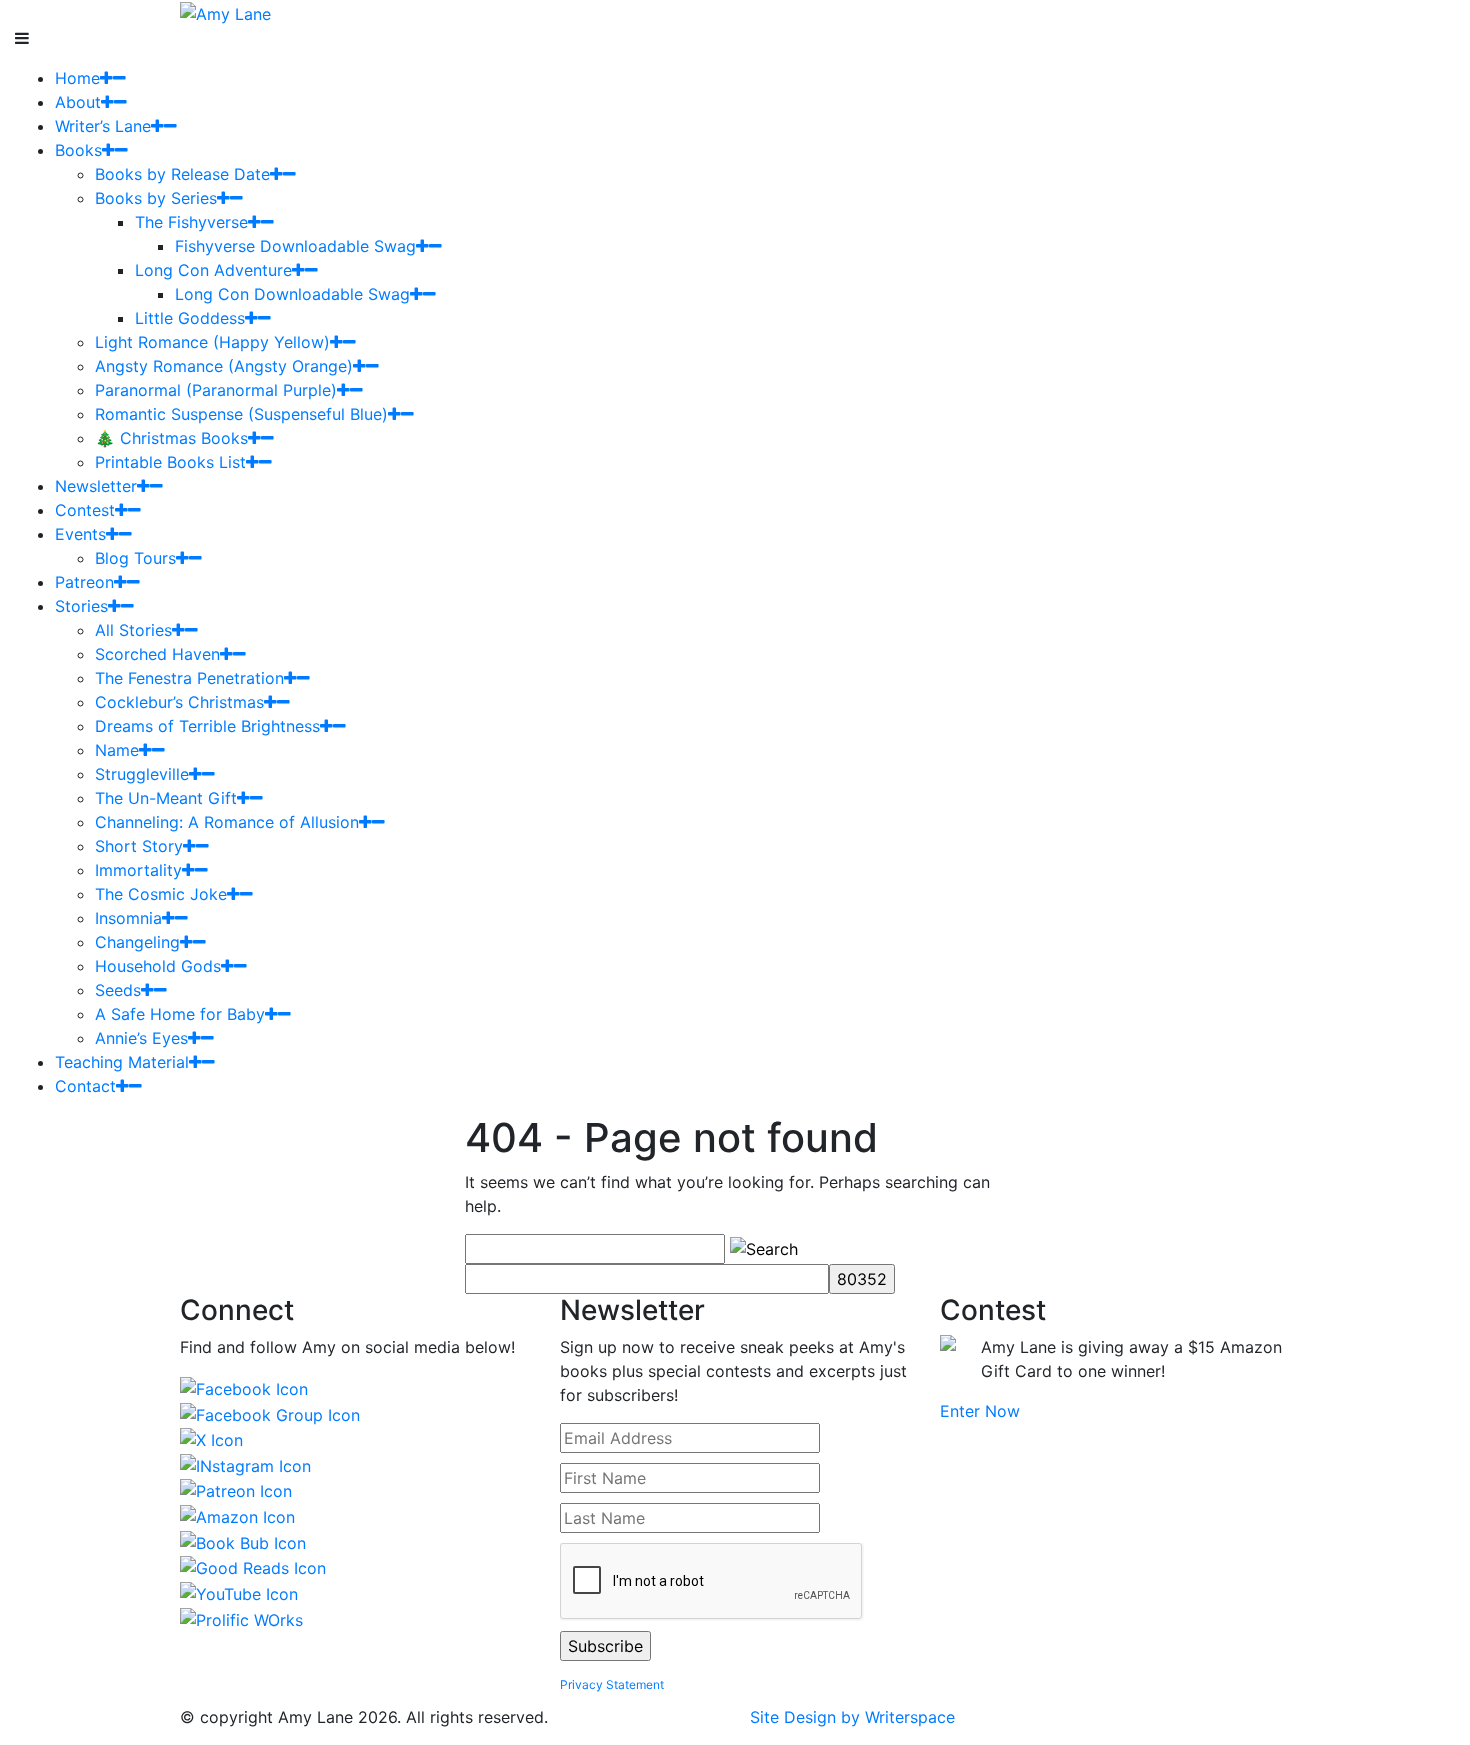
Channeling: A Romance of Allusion (227, 822)
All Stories (133, 630)
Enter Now (980, 1411)
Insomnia (128, 918)
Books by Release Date (182, 174)
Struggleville (142, 774)
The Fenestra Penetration (189, 678)
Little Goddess (190, 318)
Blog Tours (135, 558)
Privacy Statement (612, 1684)
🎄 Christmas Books (171, 438)
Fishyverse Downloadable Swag (295, 246)
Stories (81, 606)
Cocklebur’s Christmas (179, 702)
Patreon (84, 582)
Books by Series (156, 198)
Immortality (138, 870)
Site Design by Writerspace (852, 1717)
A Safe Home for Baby (180, 1014)
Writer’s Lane (103, 126)
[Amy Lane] (225, 12)
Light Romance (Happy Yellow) (212, 342)
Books (78, 150)
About (78, 102)
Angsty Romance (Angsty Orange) (224, 366)
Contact (85, 1086)
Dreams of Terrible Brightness (207, 726)
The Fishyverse (191, 222)
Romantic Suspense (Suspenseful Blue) (241, 414)
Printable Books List (170, 462)
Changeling (137, 942)
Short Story (139, 846)
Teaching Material (122, 1062)
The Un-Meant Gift (166, 798)
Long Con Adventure (213, 270)
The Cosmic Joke (161, 894)
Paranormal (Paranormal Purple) (216, 390)
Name (117, 750)
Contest (85, 510)
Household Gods (158, 966)
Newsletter (96, 486)
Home (77, 78)
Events (80, 534)
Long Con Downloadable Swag (292, 294)
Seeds (118, 990)
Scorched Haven (157, 654)
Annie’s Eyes (141, 1038)
